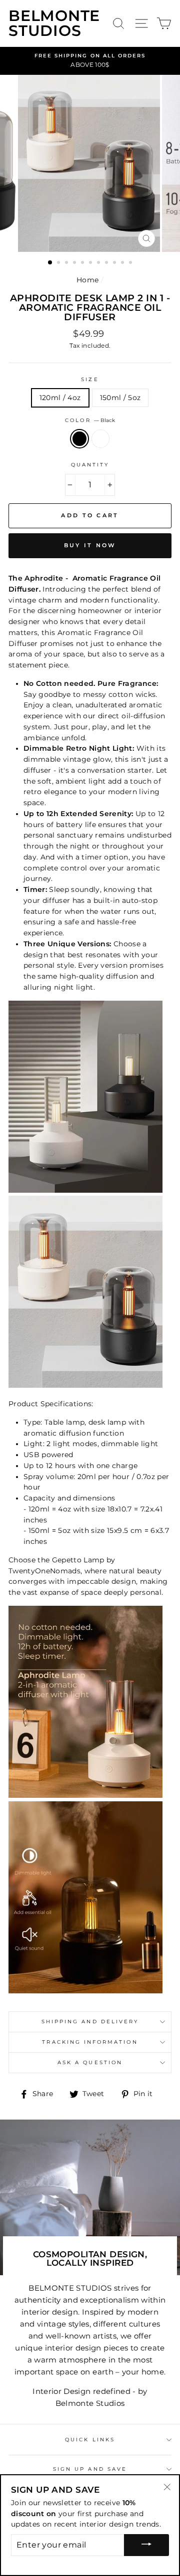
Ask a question (90, 2062)
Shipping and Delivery (90, 2022)
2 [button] (59, 263)
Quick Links (90, 2440)
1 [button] (50, 263)
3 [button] (67, 263)
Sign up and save (90, 2469)
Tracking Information (90, 2042)
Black (79, 439)
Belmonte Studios (54, 23)
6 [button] (91, 263)
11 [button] (131, 263)
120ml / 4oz (60, 398)
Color (90, 420)
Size (90, 379)
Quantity (90, 465)
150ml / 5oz (120, 398)
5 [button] (83, 263)
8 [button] (107, 263)
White (100, 439)
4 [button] (75, 263)
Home (87, 280)
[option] (90, 61)
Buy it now (90, 545)
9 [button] (115, 263)
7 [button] (99, 263)
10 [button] (123, 263)
